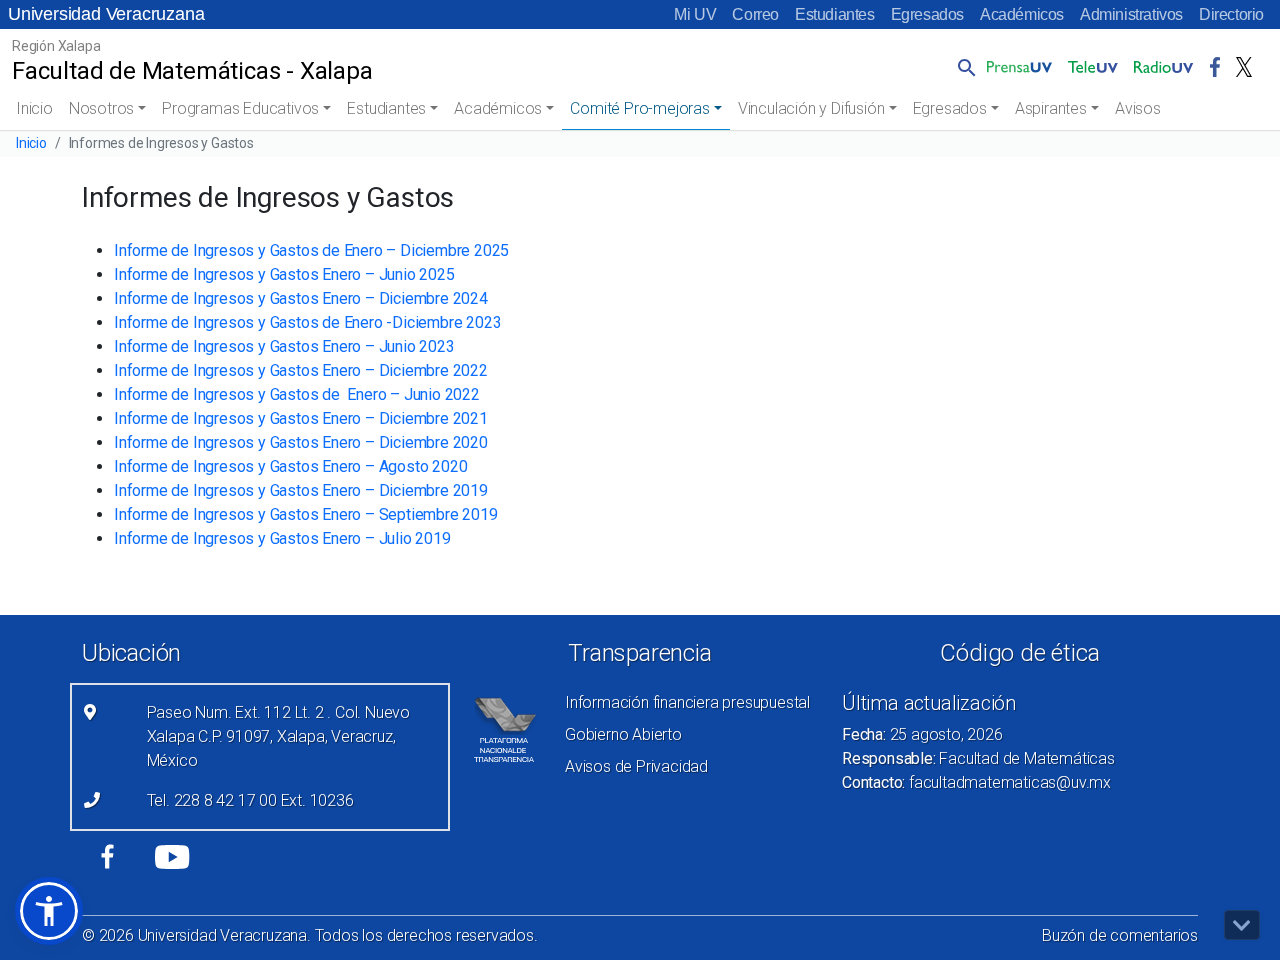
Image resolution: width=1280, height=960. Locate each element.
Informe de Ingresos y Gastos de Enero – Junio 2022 (297, 394)
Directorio (1231, 14)
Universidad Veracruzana (106, 14)
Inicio (34, 108)
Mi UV (695, 14)
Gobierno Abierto (623, 734)
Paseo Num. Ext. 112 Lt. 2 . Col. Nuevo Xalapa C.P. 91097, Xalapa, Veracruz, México (278, 736)
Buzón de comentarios (1120, 935)
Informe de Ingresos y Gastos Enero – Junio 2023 (284, 346)
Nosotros (101, 108)
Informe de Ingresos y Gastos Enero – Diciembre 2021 (301, 418)
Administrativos (1131, 14)
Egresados (927, 14)
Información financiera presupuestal (687, 702)
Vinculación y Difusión (811, 108)
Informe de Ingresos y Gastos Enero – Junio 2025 (284, 274)
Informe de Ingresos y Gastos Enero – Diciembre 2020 (301, 442)
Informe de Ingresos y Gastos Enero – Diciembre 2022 (301, 370)
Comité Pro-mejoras (639, 108)
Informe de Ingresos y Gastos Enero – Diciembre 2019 (301, 490)
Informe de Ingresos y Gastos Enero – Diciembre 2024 (301, 298)
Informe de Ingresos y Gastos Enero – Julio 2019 (282, 538)
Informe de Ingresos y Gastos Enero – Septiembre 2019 (306, 514)
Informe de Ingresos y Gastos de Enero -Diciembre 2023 (307, 322)
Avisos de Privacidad (636, 766)
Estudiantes (835, 14)
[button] (963, 67)
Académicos (1022, 14)
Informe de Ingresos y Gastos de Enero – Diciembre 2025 (311, 250)
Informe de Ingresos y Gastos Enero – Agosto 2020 (290, 466)
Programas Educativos (240, 108)
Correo (755, 14)
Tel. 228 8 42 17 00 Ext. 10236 (250, 800)
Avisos (1138, 108)
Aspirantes (1051, 108)
